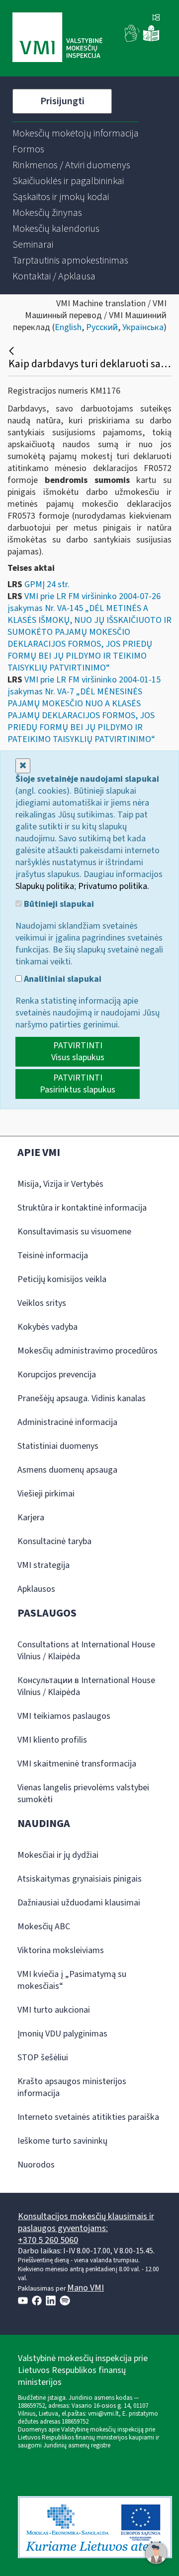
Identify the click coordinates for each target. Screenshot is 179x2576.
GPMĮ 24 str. (47, 584)
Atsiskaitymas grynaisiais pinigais (80, 1879)
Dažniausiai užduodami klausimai (79, 1903)
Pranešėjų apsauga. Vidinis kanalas (82, 1398)
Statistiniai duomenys (58, 1446)
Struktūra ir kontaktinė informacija (82, 1208)
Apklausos (36, 1589)
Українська (143, 327)
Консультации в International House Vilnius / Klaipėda (86, 1686)
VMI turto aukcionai (54, 2010)
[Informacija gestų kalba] (132, 39)
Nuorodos (36, 2165)
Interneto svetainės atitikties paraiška (88, 2117)
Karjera (31, 1518)
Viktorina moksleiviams (61, 1950)
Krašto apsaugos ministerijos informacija (72, 2087)
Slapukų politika (45, 886)
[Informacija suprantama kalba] (151, 39)
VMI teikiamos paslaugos (64, 1716)
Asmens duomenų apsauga (67, 1470)
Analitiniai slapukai (62, 979)
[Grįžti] (13, 351)
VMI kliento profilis (52, 1740)
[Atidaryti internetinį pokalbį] (156, 2553)
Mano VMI (86, 2288)
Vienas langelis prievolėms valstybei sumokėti (83, 1794)
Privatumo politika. (114, 886)
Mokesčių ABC (44, 1927)
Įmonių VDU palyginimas (62, 2034)
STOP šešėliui (43, 2058)
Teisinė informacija (53, 1255)
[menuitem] (76, 134)
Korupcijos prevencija (57, 1375)
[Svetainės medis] (156, 18)
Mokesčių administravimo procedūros (88, 1351)
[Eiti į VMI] (57, 38)
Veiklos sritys (42, 1303)
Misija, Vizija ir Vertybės (60, 1184)
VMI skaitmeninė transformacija (77, 1764)
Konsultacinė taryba (54, 1541)
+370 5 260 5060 (48, 2240)
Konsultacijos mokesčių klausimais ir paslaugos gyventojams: (86, 2222)
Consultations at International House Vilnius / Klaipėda (86, 1651)
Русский (102, 327)
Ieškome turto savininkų (62, 2141)
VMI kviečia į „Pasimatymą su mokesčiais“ (72, 1980)
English (68, 327)
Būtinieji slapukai (58, 904)
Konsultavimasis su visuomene (74, 1232)
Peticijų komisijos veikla (62, 1279)
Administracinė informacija (67, 1422)
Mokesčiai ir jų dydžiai (58, 1855)
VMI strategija (44, 1565)
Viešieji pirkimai (46, 1494)
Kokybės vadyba (47, 1327)
